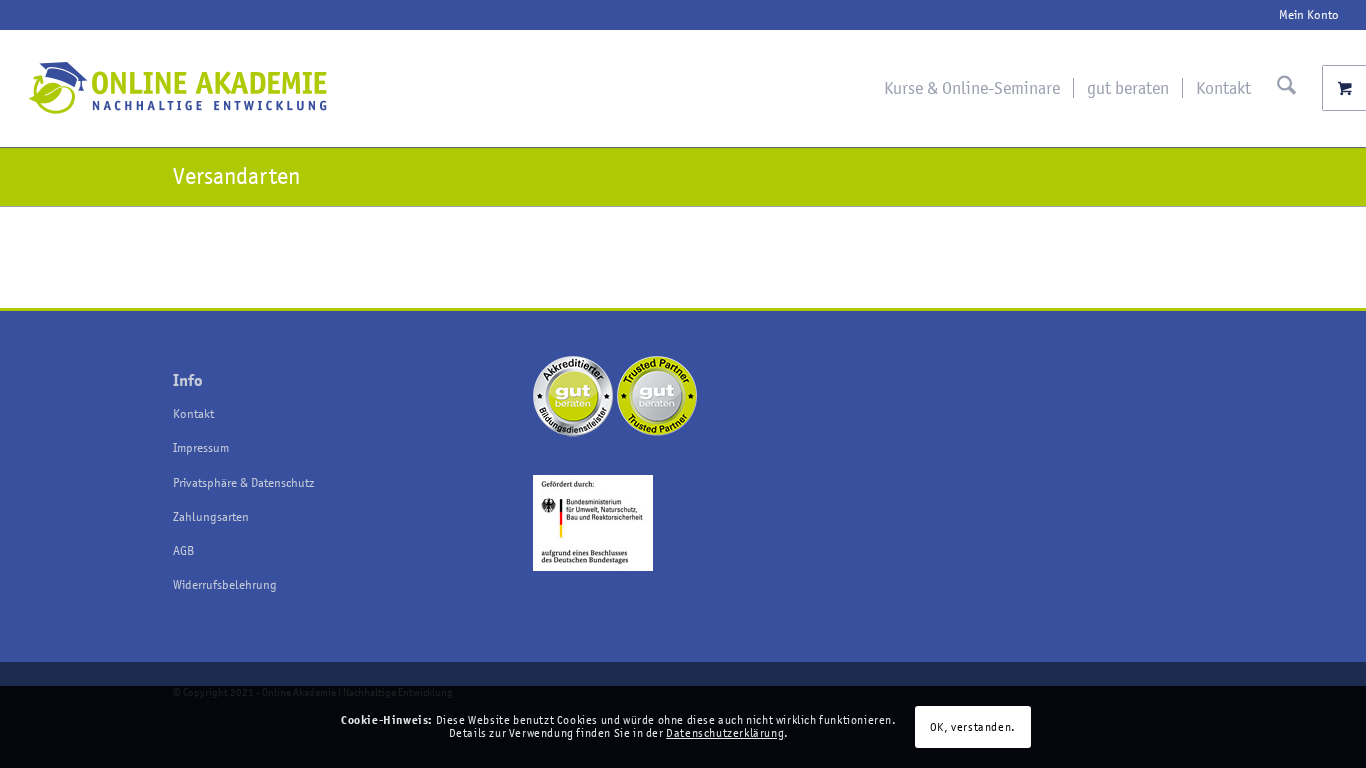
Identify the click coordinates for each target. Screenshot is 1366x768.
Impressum (201, 447)
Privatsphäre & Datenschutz (243, 482)
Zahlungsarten (211, 516)
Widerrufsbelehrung (225, 584)
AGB (183, 550)
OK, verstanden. (973, 727)
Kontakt (193, 413)
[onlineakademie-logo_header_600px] (177, 88)
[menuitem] (1304, 15)
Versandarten (236, 176)
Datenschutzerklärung (725, 733)
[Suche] (1286, 88)
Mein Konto (1309, 14)
